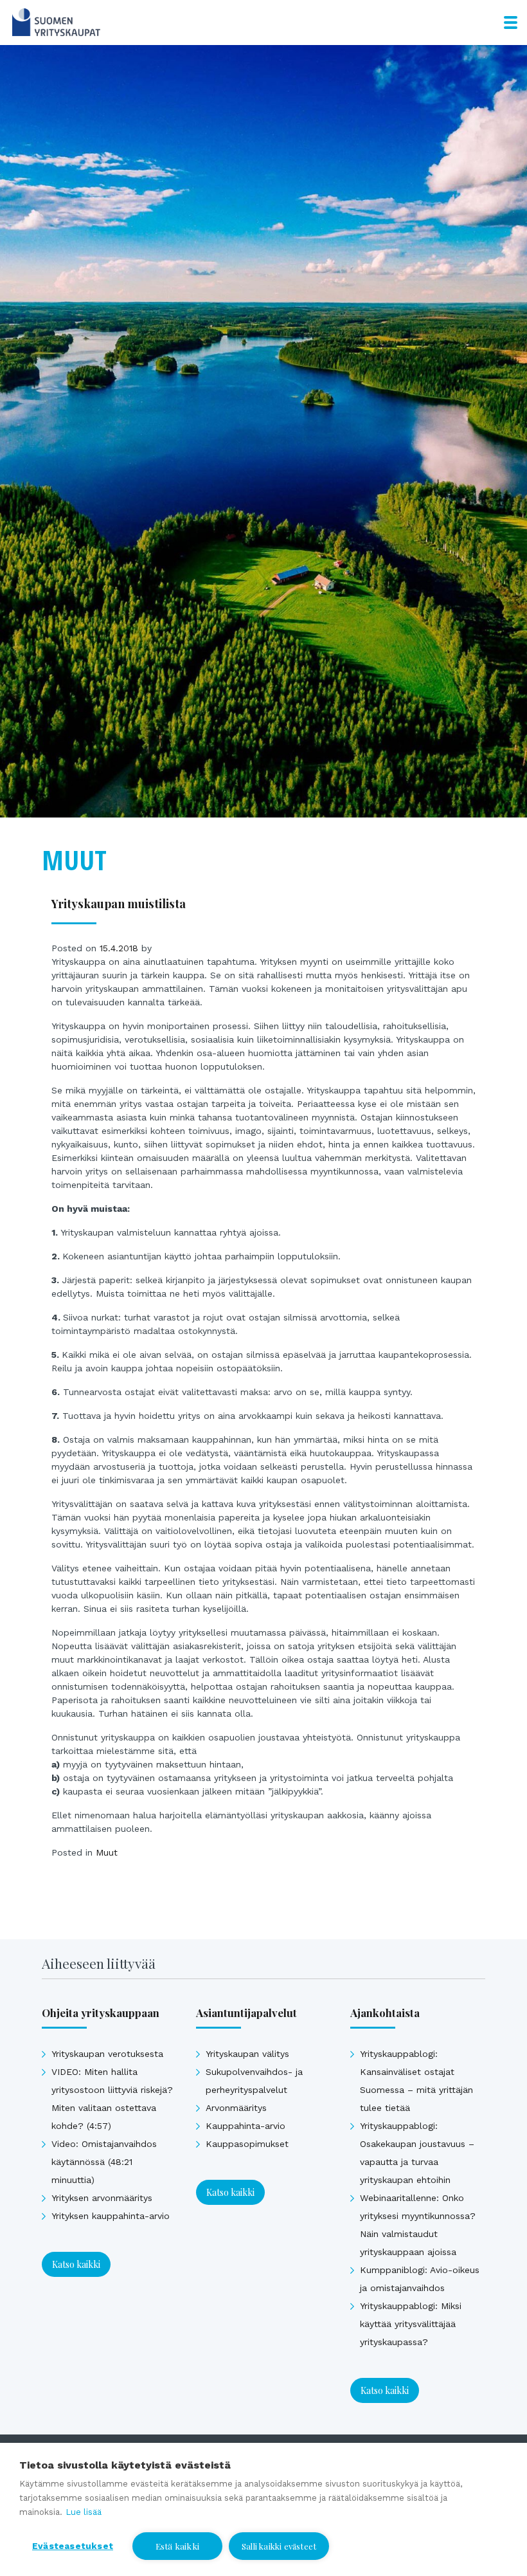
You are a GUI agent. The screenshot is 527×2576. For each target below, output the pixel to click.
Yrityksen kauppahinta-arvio (111, 2216)
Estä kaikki (177, 2546)
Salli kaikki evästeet (279, 2546)
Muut (107, 1852)
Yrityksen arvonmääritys (102, 2198)
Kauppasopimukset (247, 2144)
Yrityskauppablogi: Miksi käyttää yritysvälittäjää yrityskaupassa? (411, 2324)
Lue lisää (84, 2512)
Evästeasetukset (73, 2546)
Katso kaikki (76, 2264)
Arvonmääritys (236, 2108)
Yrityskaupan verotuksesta (107, 2054)
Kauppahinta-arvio (246, 2126)
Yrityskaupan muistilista (119, 903)
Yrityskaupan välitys (247, 2054)
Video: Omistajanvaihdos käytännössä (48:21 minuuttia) (104, 2162)
